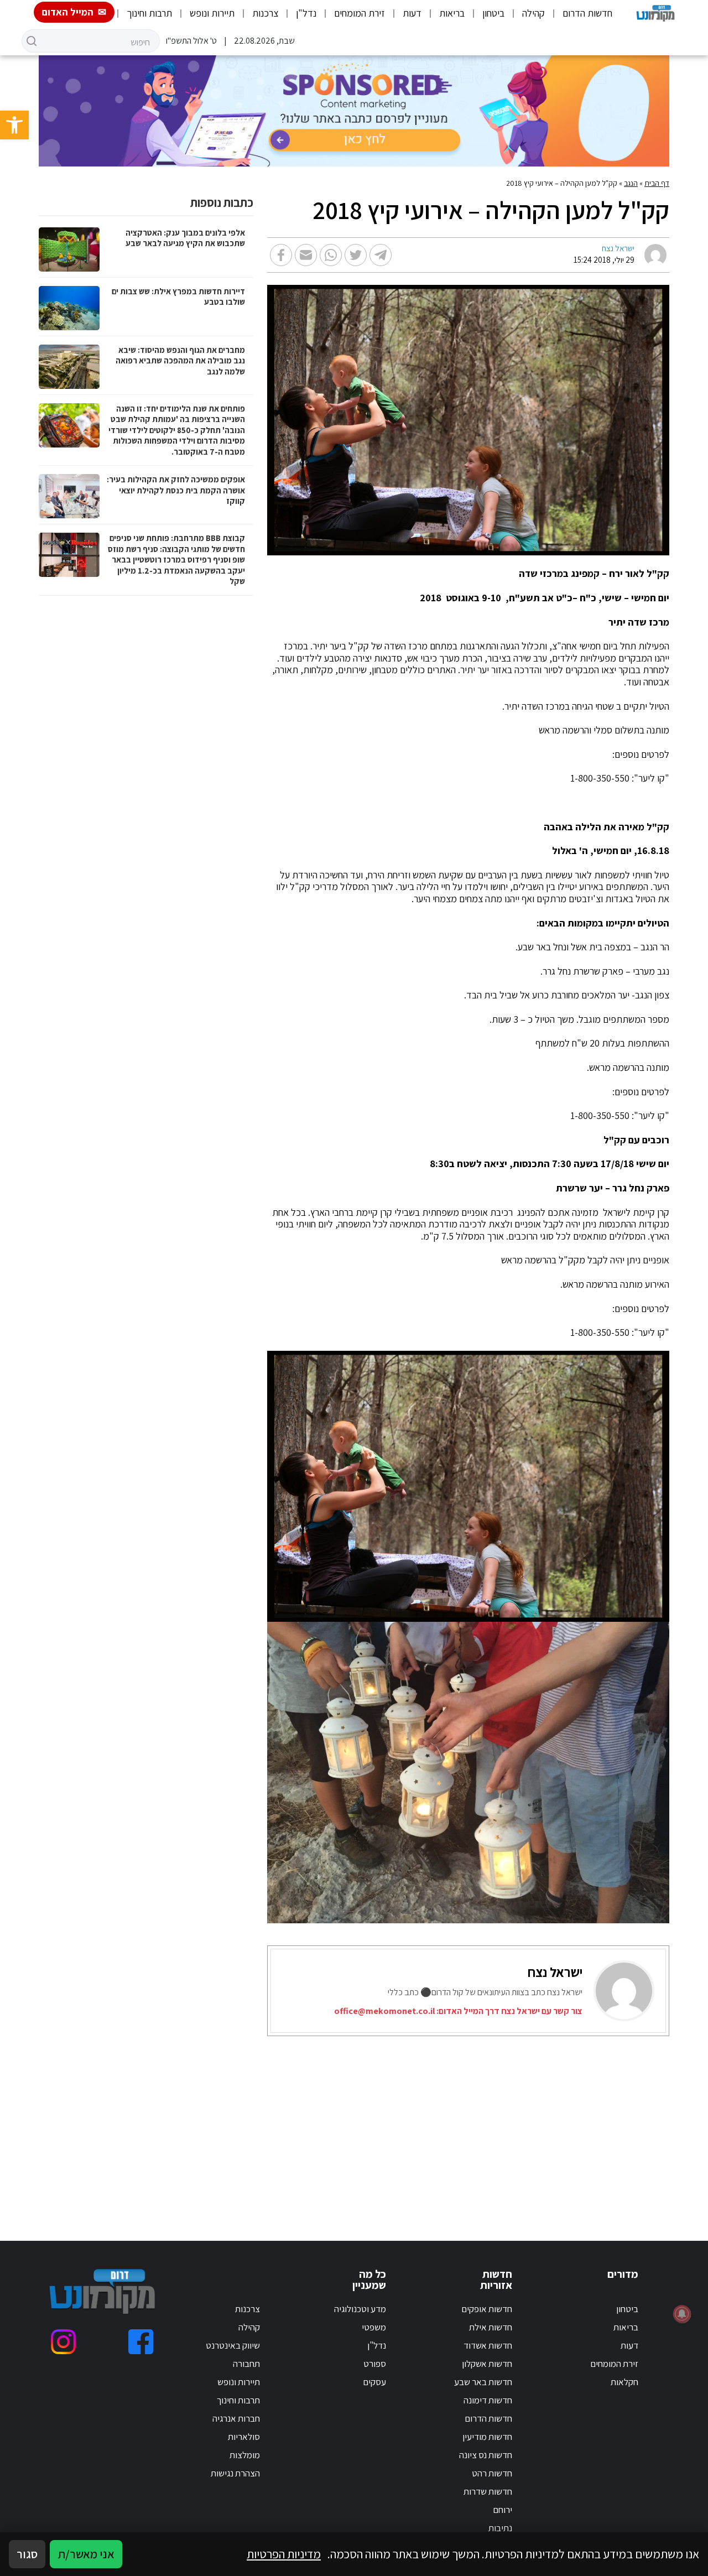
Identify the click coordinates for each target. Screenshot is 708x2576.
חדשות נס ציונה (486, 2455)
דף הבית (657, 183)
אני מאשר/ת (86, 2554)
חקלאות (624, 2382)
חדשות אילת (491, 2327)
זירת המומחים (360, 13)
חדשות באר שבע (483, 2382)
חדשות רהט (492, 2473)
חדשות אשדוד (488, 2345)
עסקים (374, 2382)
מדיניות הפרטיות (284, 2554)
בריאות (452, 13)
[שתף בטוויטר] (356, 255)
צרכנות (265, 13)
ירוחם (503, 2510)
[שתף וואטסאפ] (331, 255)
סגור (27, 2554)
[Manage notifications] (682, 2314)
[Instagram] (63, 2342)
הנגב (631, 183)
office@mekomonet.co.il (384, 2011)
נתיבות (500, 2528)
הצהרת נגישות (235, 2473)
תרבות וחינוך (149, 13)
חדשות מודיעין (487, 2437)
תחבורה (246, 2364)
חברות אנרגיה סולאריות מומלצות (236, 2437)
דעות (412, 13)
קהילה (533, 13)
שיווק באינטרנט (233, 2345)
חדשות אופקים (487, 2309)
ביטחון (493, 13)
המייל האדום (68, 12)
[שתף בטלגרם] (381, 255)
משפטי (374, 2327)
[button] (14, 125)
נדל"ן (306, 13)
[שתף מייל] (306, 255)
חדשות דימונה (488, 2400)
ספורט (375, 2364)
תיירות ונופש (212, 13)
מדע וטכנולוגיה (360, 2309)
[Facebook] (141, 2342)
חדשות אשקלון (487, 2364)
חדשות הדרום (587, 13)
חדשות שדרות (488, 2491)
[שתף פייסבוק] (281, 255)
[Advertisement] (472, 2125)
